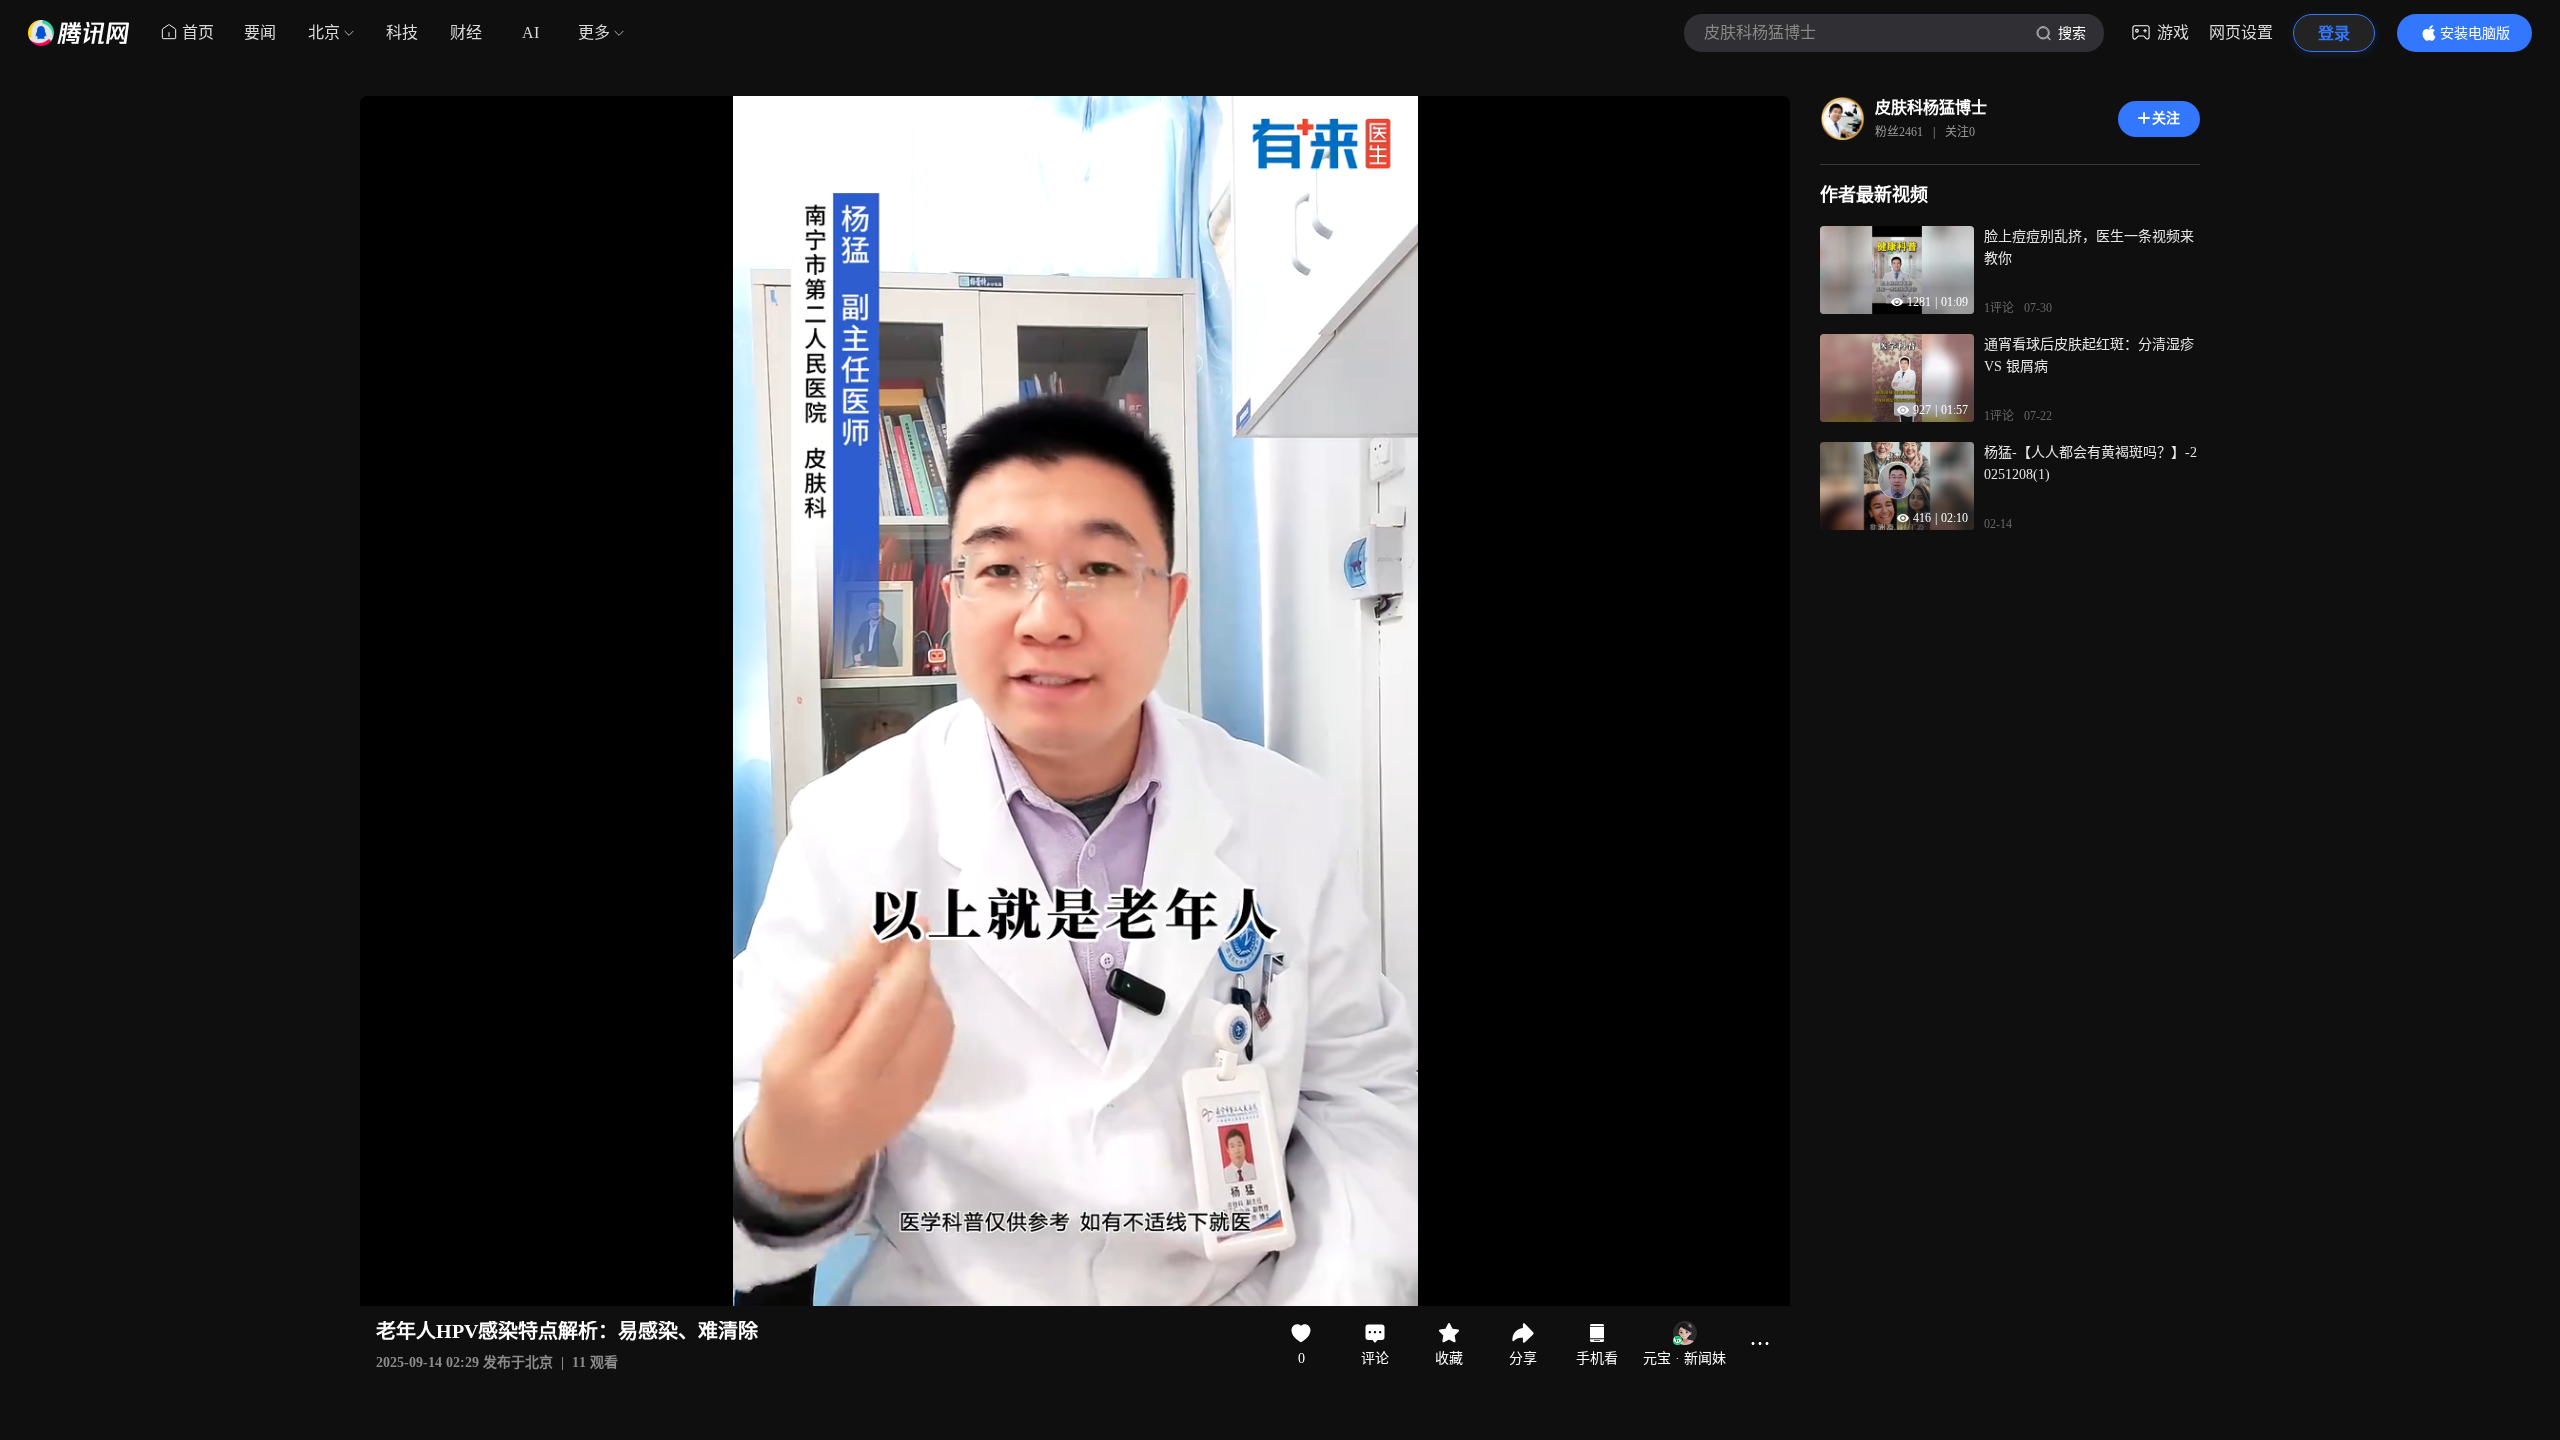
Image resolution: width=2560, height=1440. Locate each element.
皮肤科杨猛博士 (1931, 107)
